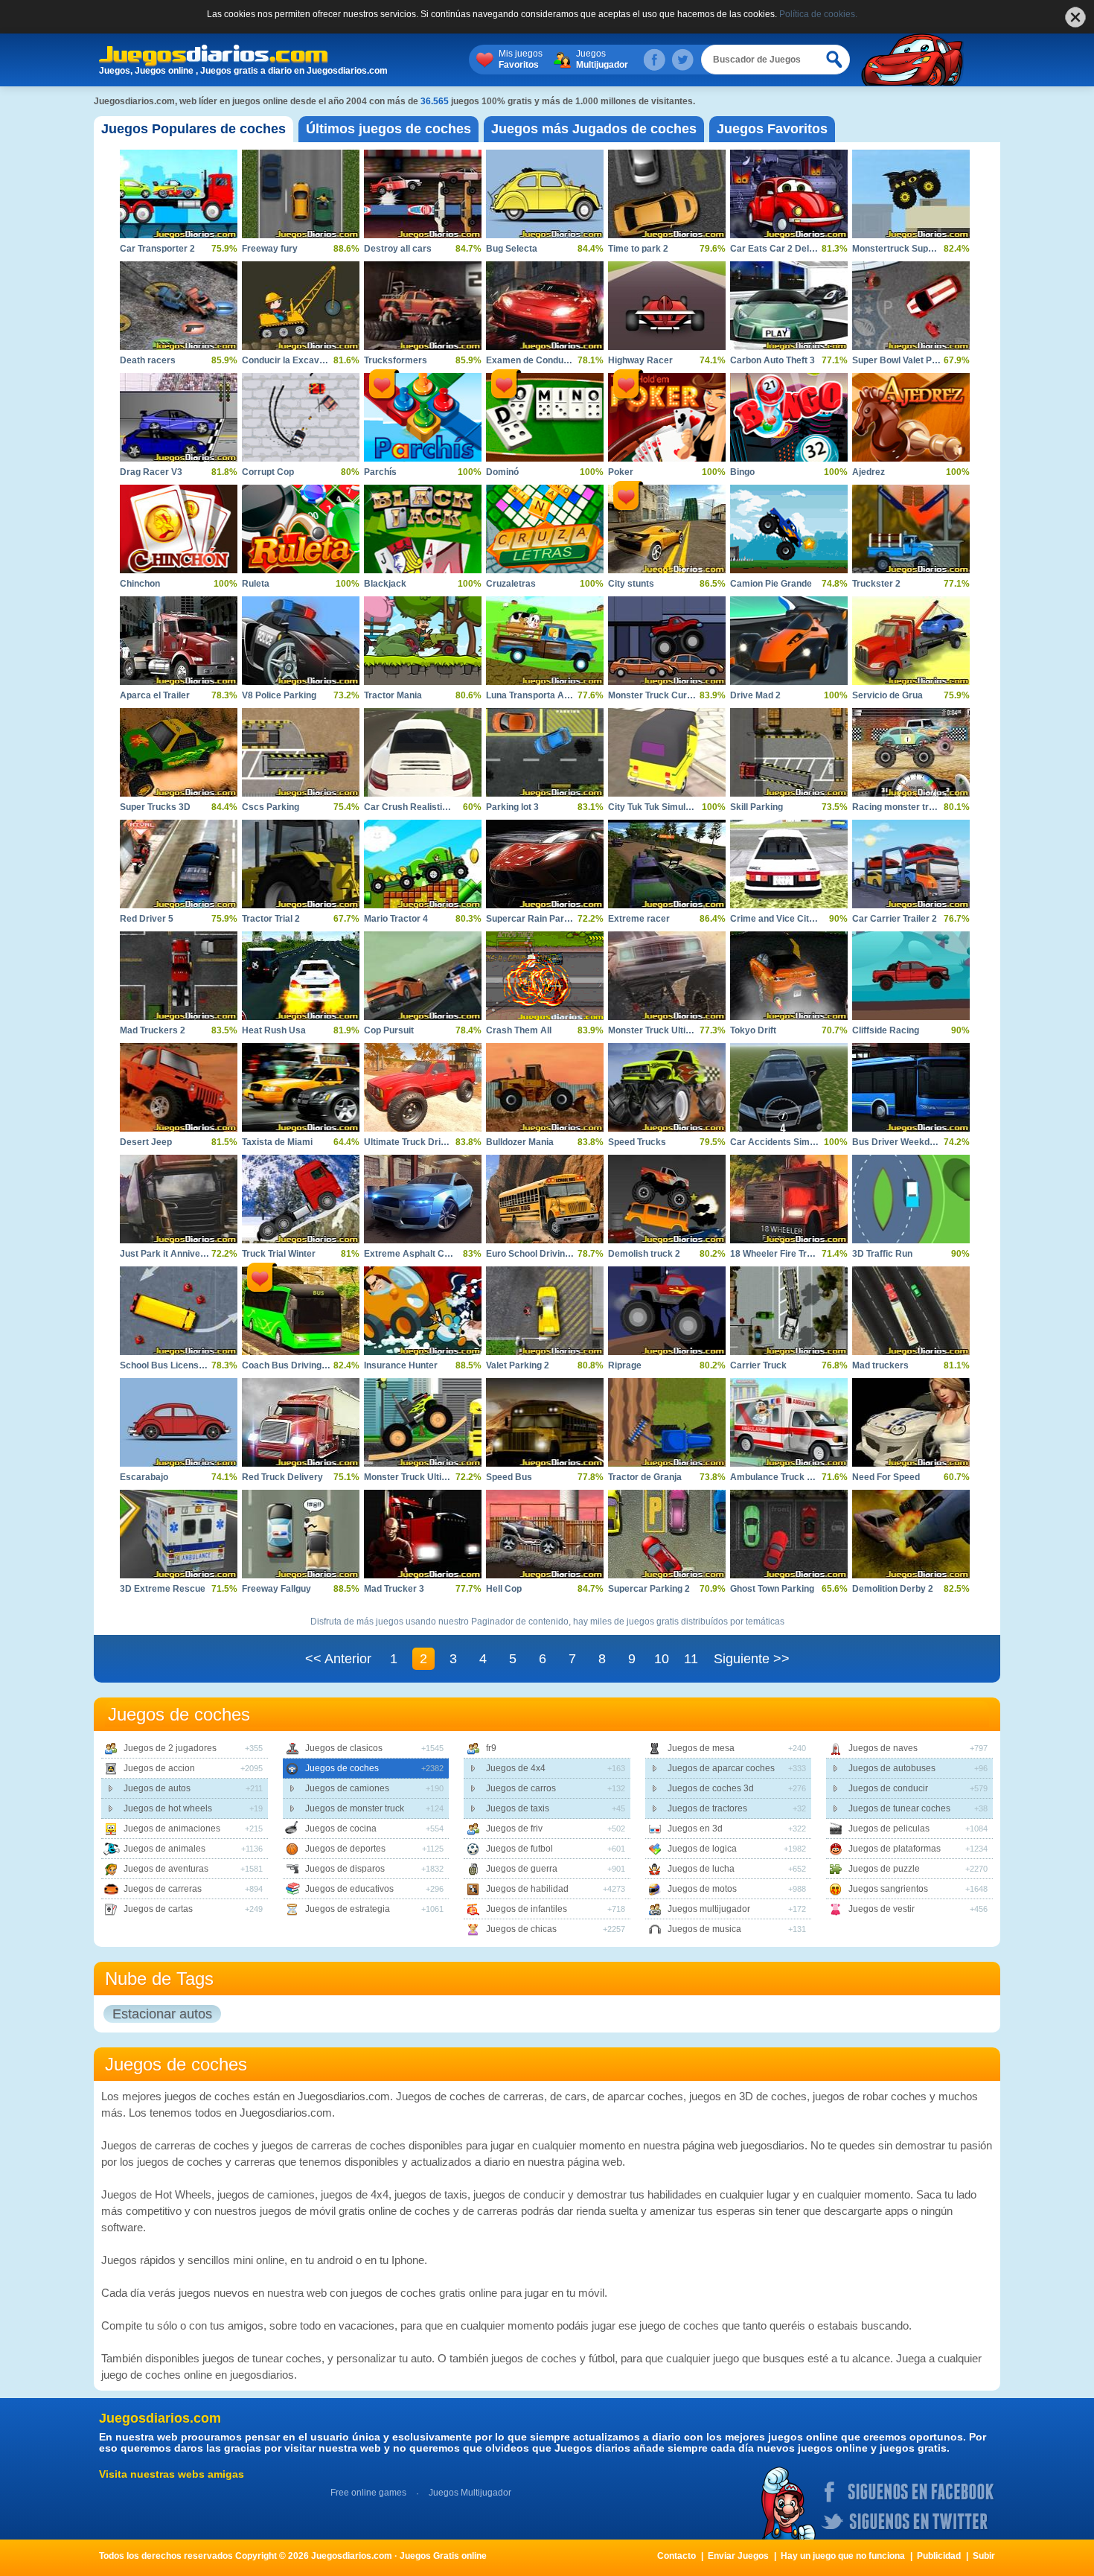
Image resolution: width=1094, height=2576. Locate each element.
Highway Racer (640, 360)
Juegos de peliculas (889, 1829)
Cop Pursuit (389, 1030)
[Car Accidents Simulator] (789, 1087)
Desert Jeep (146, 1142)
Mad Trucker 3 (394, 1589)
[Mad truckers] (911, 1311)
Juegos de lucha (701, 1869)
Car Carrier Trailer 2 (895, 919)
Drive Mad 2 (755, 695)
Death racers (148, 360)
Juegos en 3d (695, 1829)
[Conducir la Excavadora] (301, 306)
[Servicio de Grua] (911, 641)
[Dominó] (545, 417)
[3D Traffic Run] (911, 1199)
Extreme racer (639, 919)
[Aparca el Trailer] (179, 641)
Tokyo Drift (753, 1030)
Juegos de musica (704, 1929)
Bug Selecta (512, 249)
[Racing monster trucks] (911, 752)
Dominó (502, 472)
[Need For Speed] (911, 1422)
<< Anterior (338, 1659)
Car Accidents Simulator (782, 1142)
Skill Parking (756, 807)
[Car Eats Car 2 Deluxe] (789, 194)
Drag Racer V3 (151, 472)
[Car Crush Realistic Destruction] (423, 752)
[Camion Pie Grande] (789, 529)
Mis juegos (521, 59)
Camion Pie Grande (771, 584)
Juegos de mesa (701, 1748)
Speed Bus (509, 1477)
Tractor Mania (393, 695)
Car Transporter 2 (157, 249)
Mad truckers (880, 1365)
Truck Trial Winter (279, 1254)
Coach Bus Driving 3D (289, 1365)
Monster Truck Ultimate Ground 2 (678, 1030)
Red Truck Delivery (282, 1477)
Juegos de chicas (521, 1929)
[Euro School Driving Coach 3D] (545, 1199)
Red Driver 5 (147, 919)
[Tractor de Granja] (667, 1422)
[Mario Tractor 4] (423, 864)
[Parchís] (423, 417)
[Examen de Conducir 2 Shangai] (545, 306)
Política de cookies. (818, 14)
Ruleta (256, 584)
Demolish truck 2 (644, 1254)
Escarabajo (144, 1477)
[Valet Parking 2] (545, 1311)
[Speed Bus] (545, 1422)
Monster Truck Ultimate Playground (439, 1477)
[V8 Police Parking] (301, 641)
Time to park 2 (638, 249)
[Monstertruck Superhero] (911, 194)
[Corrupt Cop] (301, 417)
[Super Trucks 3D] (179, 752)
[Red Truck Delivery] (301, 1422)
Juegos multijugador (709, 1909)
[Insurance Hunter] (423, 1311)
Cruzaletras (511, 584)
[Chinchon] (179, 529)
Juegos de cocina (341, 1829)
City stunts (631, 584)
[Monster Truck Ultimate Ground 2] (667, 976)
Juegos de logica (702, 1849)
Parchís (380, 472)
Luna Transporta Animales (542, 695)
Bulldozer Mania (520, 1142)
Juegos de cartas (158, 1909)
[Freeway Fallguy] (301, 1534)
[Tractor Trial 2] (301, 864)
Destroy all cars (398, 249)
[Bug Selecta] (545, 194)
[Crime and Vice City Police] (789, 864)
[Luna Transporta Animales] (545, 641)
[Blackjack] (423, 529)
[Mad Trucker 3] (423, 1534)
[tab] (193, 129)
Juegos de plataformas (895, 1849)
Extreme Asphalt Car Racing (425, 1254)
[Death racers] (179, 306)
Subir (984, 2556)
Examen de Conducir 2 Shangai (552, 360)
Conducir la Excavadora (293, 360)
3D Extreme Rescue (163, 1589)
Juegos (602, 59)
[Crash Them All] (545, 976)
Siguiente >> (752, 1659)
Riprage (625, 1365)
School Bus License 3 (166, 1365)
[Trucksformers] (423, 306)
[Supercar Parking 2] (667, 1534)
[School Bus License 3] (179, 1311)
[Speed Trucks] (667, 1087)
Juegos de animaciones (172, 1829)
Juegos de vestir (882, 1909)
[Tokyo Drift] (789, 976)
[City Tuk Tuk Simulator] (667, 752)
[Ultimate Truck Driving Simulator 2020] (423, 1087)
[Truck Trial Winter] (301, 1199)
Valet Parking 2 (518, 1365)
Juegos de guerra (522, 1869)
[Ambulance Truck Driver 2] (789, 1422)
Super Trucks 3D (155, 807)
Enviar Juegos (738, 2556)
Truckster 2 (876, 584)
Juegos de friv (514, 1829)
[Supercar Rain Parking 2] (545, 864)
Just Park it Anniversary (172, 1254)
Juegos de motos (702, 1889)
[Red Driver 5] (179, 864)
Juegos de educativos (349, 1889)
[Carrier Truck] (789, 1311)
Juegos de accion (159, 1768)
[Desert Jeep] (179, 1087)
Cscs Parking (271, 807)
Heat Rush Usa (274, 1030)
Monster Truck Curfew (655, 695)
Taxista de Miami (277, 1142)
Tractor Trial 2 (271, 919)
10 (662, 1659)
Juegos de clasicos (344, 1748)
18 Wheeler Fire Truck (776, 1254)
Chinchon (140, 584)
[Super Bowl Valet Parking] (911, 306)
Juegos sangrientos (888, 1889)
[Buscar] (835, 60)
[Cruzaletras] (545, 529)
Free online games (368, 2493)
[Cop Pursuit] (423, 976)
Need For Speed (886, 1477)
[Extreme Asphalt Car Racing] (423, 1199)
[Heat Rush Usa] (301, 976)
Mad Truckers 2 (153, 1030)
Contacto (676, 2556)
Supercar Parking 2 (649, 1589)
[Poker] (667, 417)
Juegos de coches (342, 1768)
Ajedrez (869, 472)
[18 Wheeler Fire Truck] (789, 1199)
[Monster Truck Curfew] (667, 641)
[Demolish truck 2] (667, 1199)
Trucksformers (396, 360)
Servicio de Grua (887, 695)
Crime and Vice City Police (786, 919)
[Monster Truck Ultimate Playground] (423, 1422)
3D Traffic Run (882, 1254)
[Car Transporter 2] (179, 194)
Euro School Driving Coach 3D (550, 1254)
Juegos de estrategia (348, 1909)
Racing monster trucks (901, 807)
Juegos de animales (164, 1849)
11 (691, 1659)
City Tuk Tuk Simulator (655, 807)
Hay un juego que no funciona (843, 2556)
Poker (621, 472)
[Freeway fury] (301, 194)
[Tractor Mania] (423, 641)
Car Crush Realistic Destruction (432, 807)
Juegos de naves (883, 1748)
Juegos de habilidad (527, 1889)
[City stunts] (667, 529)
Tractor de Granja (645, 1477)
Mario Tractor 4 (396, 919)
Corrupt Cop (268, 472)
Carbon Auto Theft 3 (772, 360)
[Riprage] (667, 1311)
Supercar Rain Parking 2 (538, 919)
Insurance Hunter (401, 1365)
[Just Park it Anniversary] (179, 1199)
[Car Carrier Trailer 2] (911, 864)
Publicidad (939, 2556)
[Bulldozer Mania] (545, 1087)
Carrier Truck (758, 1365)
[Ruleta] (301, 529)
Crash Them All (519, 1030)
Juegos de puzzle (884, 1869)
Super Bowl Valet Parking (905, 360)
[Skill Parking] (789, 752)
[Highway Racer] (667, 306)
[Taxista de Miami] (301, 1087)
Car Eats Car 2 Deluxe (777, 249)
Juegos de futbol (519, 1849)
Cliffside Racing (886, 1030)
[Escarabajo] (179, 1422)
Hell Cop (504, 1589)
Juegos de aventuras (166, 1869)
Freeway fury (270, 249)
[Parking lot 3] (545, 752)
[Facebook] (654, 60)
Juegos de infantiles (527, 1909)
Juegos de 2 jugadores (170, 1748)
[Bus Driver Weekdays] (911, 1087)
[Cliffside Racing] (911, 976)
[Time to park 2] (667, 194)
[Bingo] (789, 417)
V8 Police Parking (279, 695)
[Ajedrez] (911, 417)
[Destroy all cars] (423, 194)
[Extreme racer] (667, 864)
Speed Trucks (637, 1142)
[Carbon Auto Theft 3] (789, 306)
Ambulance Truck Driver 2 (786, 1477)
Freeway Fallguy (276, 1589)
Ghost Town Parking (772, 1589)
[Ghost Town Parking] (789, 1534)
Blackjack (385, 584)
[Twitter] (682, 60)
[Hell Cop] (545, 1534)
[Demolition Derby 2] (911, 1534)
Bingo (742, 472)
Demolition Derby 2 (893, 1589)
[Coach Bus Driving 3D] (301, 1311)
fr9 (491, 1748)
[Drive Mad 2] (789, 641)
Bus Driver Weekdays (899, 1142)
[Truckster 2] (911, 529)
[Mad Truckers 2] (179, 976)
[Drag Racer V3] (179, 417)
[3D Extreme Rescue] (179, 1534)
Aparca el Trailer (155, 695)
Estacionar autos (162, 2014)
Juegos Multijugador (470, 2493)
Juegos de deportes (345, 1849)
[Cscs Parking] (301, 752)
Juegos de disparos (345, 1869)
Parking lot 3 (512, 807)
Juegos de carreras (163, 1889)
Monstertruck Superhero (904, 249)
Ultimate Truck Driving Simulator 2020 (444, 1142)
